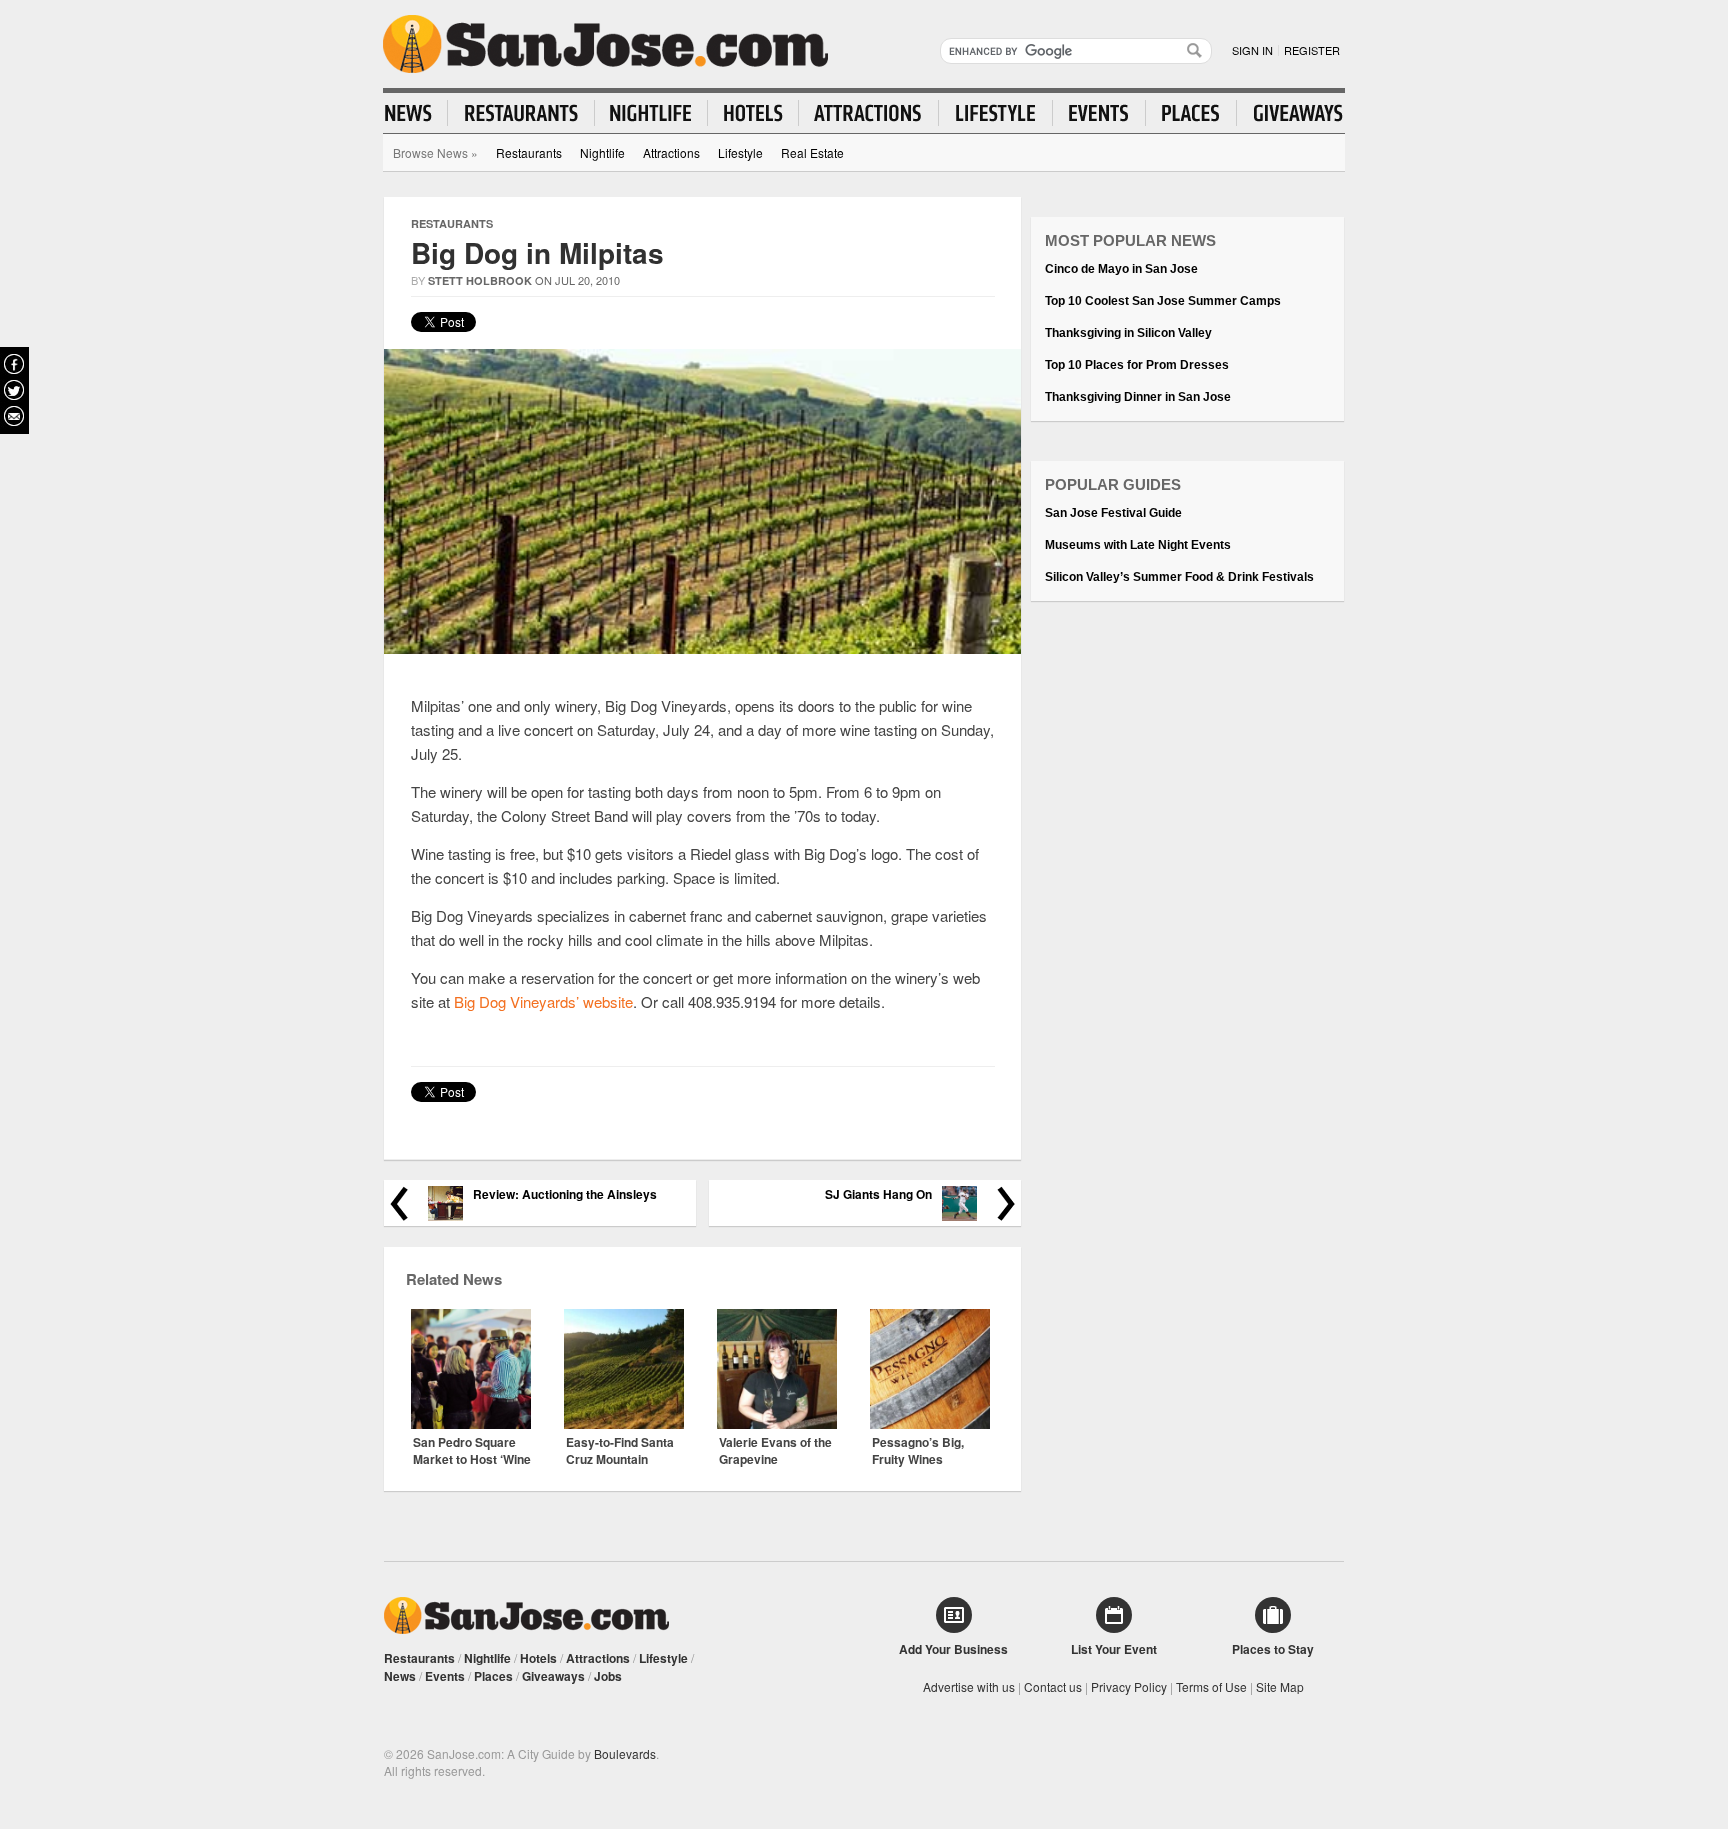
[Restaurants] (521, 113)
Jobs (608, 1676)
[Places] (1191, 113)
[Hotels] (753, 113)
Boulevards (625, 1753)
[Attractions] (869, 113)
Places (493, 1676)
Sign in (1252, 50)
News (400, 1676)
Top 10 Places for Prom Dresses (1137, 365)
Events (445, 1676)
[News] (416, 113)
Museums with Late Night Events (1138, 545)
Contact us (1053, 1686)
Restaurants (529, 152)
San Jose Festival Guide (1113, 513)
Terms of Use (1211, 1686)
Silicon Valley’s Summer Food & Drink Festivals (1179, 577)
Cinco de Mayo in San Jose (1121, 269)
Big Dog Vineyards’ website (543, 1001)
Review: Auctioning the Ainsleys (565, 1194)
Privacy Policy (1129, 1686)
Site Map (1280, 1686)
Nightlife (602, 152)
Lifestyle (740, 152)
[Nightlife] (651, 113)
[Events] (1099, 113)
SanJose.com (605, 44)
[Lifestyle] (996, 113)
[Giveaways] (1290, 113)
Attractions (671, 152)
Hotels (538, 1658)
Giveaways (553, 1676)
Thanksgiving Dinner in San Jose (1138, 397)
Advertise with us (969, 1686)
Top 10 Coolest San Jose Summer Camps (1163, 301)
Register (1312, 50)
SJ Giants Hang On (878, 1194)
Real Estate (812, 152)
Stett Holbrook (480, 280)
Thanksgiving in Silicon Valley (1128, 333)
